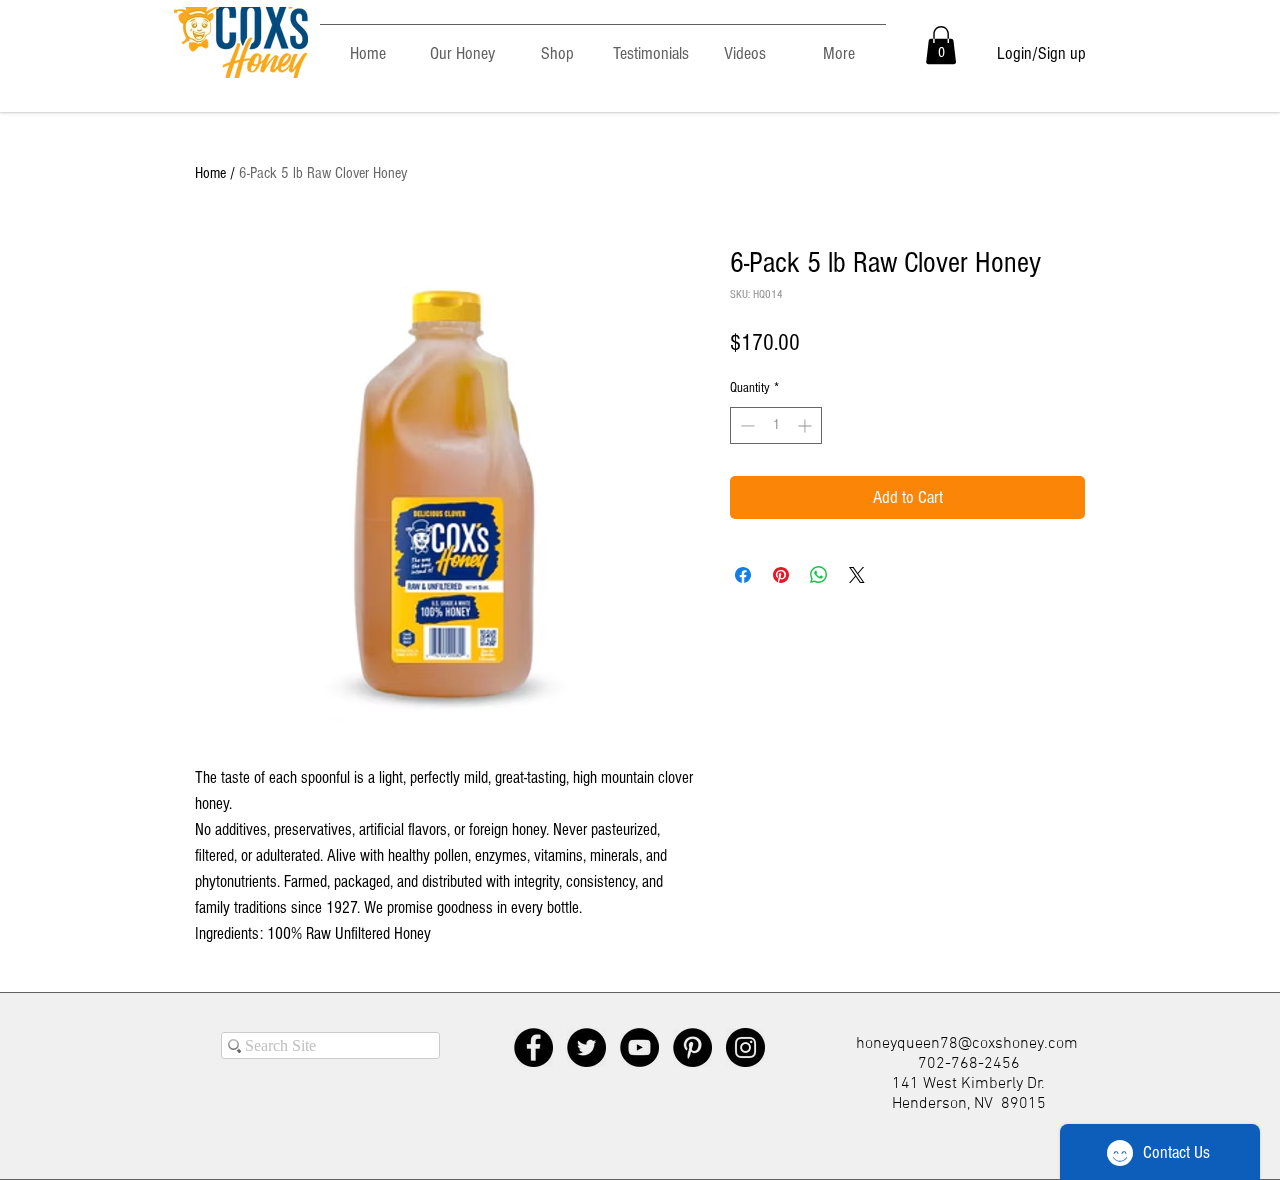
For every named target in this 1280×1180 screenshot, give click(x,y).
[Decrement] (745, 425)
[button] (941, 45)
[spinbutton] (776, 425)
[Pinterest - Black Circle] (692, 1047)
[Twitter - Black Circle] (586, 1047)
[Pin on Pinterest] (781, 575)
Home (210, 173)
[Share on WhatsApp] (819, 575)
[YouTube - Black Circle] (639, 1047)
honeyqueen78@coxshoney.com (967, 1044)
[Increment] (806, 425)
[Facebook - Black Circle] (533, 1047)
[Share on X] (857, 575)
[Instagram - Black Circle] (745, 1047)
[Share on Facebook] (743, 575)
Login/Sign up (1041, 53)
